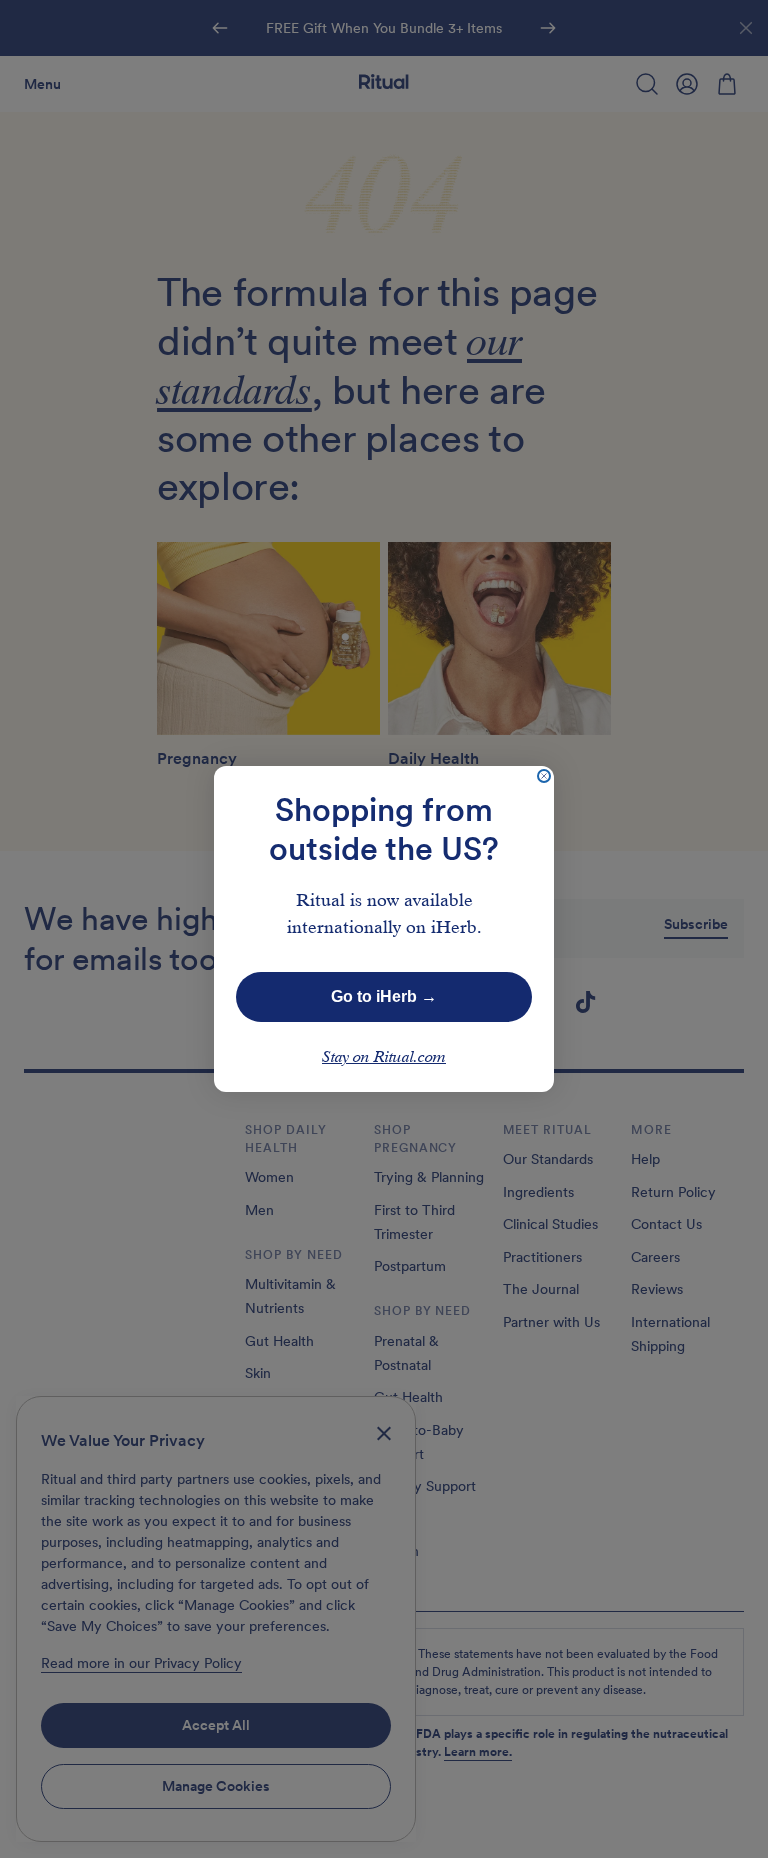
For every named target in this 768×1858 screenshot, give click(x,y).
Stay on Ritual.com (384, 1058)
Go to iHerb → (384, 996)
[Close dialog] (544, 776)
